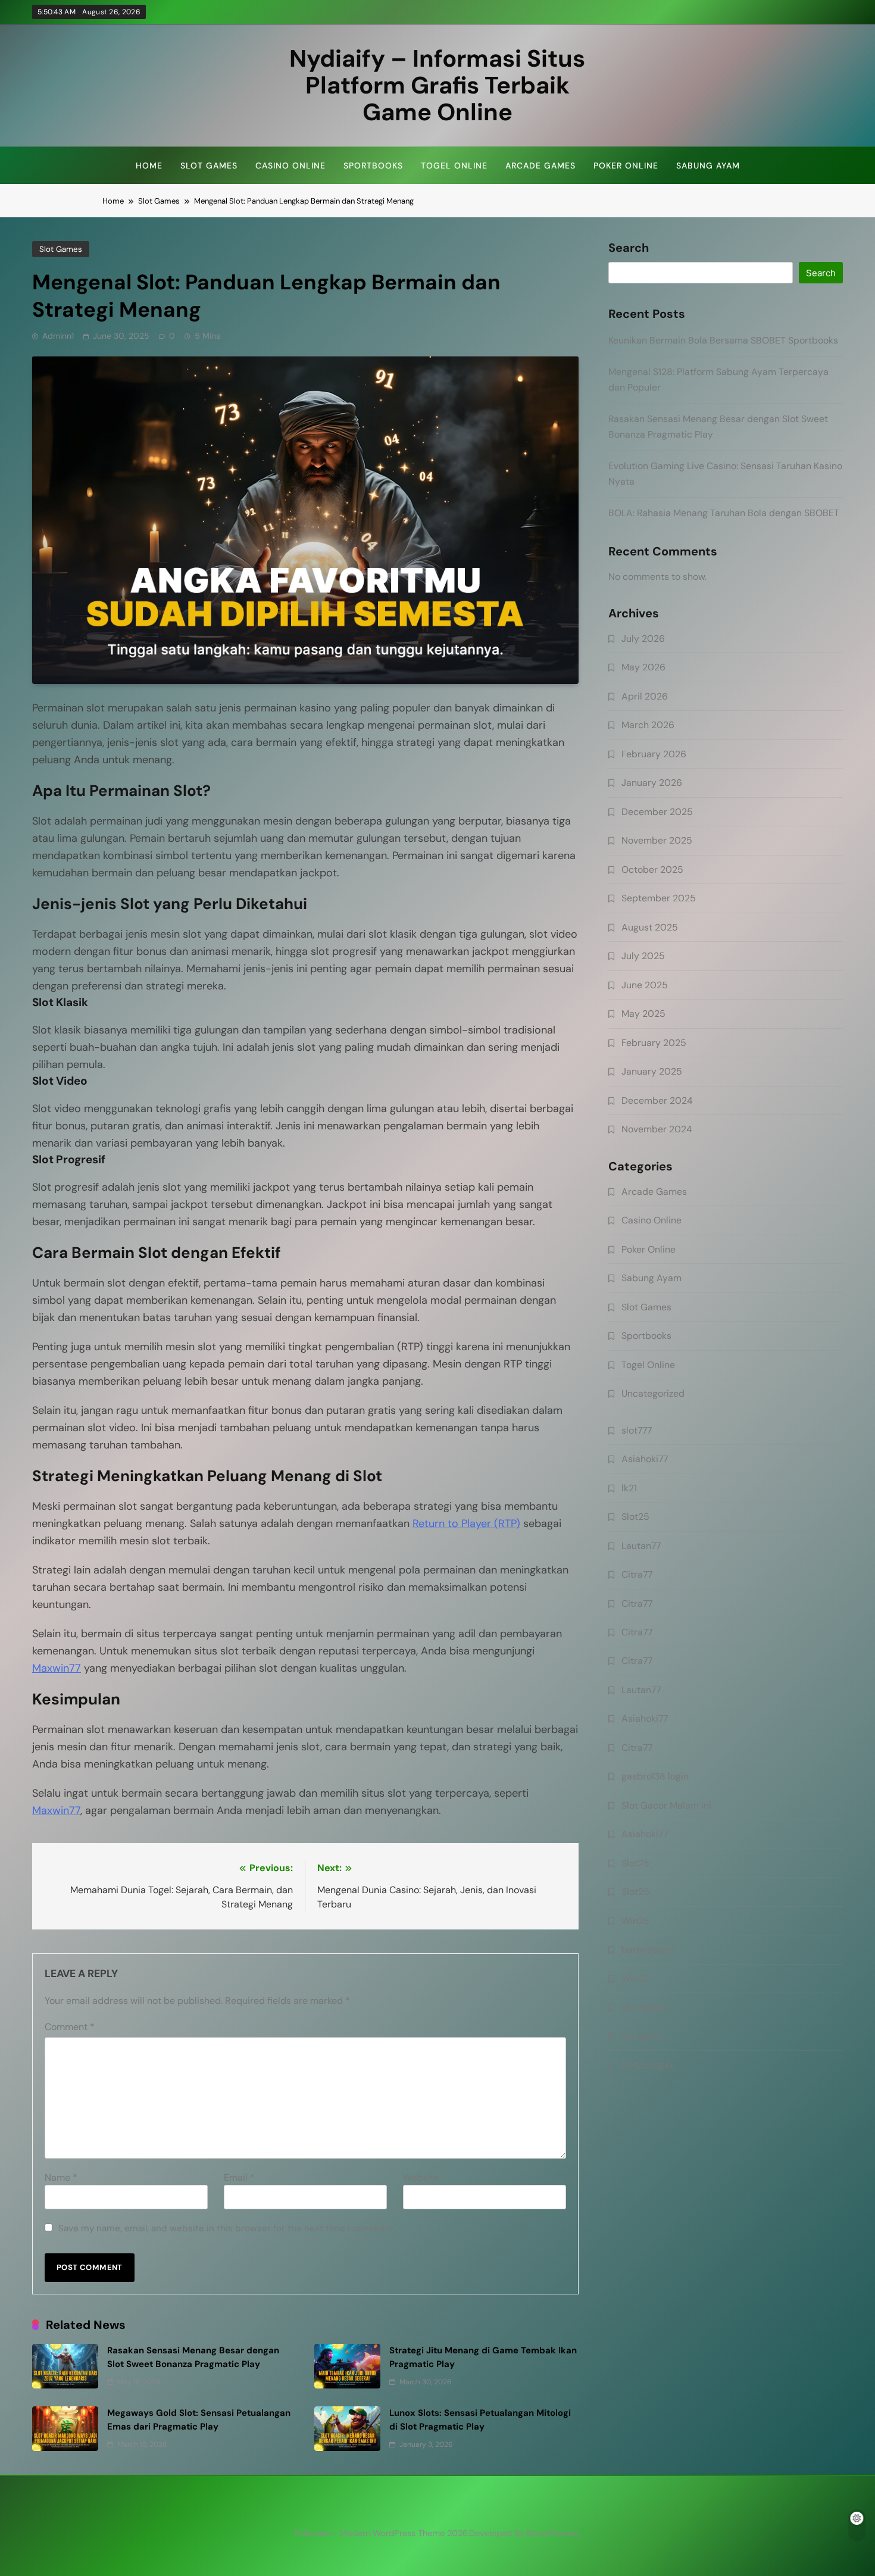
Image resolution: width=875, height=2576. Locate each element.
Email (239, 2177)
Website (421, 2177)
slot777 (637, 1430)
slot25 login (647, 2065)
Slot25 (635, 1517)
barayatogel (648, 1949)
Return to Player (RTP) (466, 1523)
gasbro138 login (655, 1776)
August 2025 (650, 927)
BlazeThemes (553, 2533)
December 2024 (657, 1100)
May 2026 (643, 667)
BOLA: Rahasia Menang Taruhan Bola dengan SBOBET (724, 513)
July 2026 (643, 638)
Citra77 (637, 1574)
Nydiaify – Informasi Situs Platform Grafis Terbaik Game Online (437, 85)
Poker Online (626, 166)
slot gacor (643, 2036)
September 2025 (659, 898)
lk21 (629, 1488)
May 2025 (643, 1014)
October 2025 (652, 869)
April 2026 (645, 696)
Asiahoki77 (645, 1459)
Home (149, 166)
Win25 (635, 1921)
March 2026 (648, 725)
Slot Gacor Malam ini (666, 1805)
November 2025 (657, 840)
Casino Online (290, 166)
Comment (70, 2027)
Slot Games (209, 166)
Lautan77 (641, 1546)
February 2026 (654, 754)
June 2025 (645, 985)
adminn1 (58, 336)
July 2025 (643, 956)
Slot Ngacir (645, 2007)
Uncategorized (653, 1393)
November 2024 (657, 1129)
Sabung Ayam (708, 166)
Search (629, 248)
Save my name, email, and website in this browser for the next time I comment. (227, 2228)
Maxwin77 (57, 1668)
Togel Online (454, 166)
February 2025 (654, 1043)
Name (61, 2177)
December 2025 (657, 812)
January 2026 (652, 783)
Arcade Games (540, 166)
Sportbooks (373, 166)
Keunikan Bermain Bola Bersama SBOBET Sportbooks (723, 340)
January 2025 (652, 1071)
